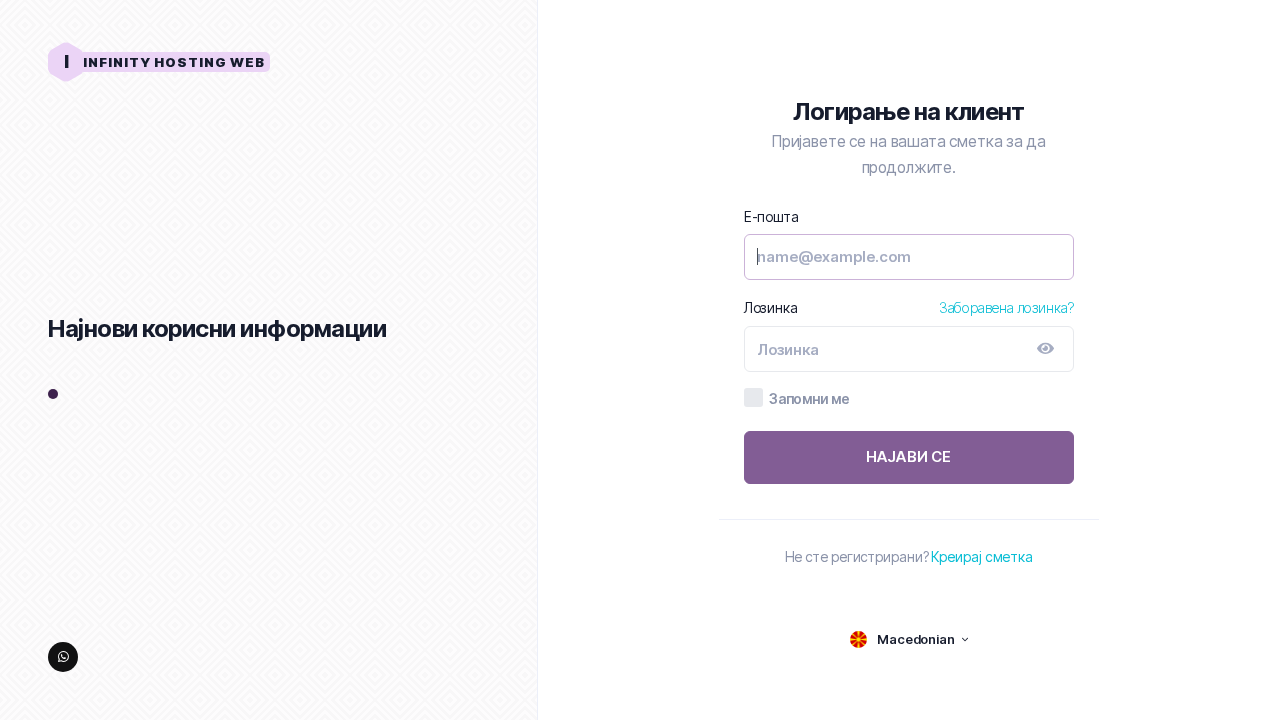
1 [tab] (53, 395)
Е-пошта (771, 216)
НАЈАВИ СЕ (909, 456)
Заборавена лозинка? (1006, 307)
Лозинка (771, 307)
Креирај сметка (982, 556)
